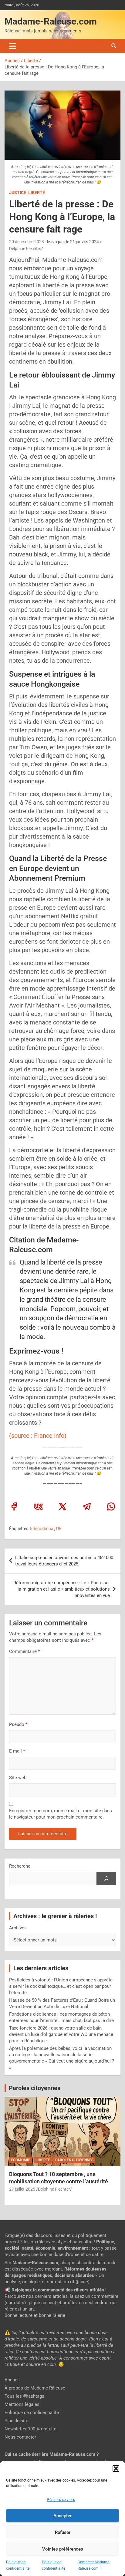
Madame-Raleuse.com (51, 21)
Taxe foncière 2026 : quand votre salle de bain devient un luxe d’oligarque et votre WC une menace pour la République (61, 2034)
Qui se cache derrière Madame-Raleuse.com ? (52, 2454)
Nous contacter (20, 2437)
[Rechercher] (106, 1878)
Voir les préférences (63, 2549)
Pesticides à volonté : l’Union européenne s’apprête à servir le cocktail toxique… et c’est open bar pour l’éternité (61, 1986)
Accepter (62, 2516)
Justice (18, 193)
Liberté (37, 193)
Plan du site (16, 2421)
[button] (116, 2469)
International (42, 1529)
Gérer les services (61, 2500)
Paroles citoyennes (35, 2088)
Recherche (20, 1866)
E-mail (17, 1751)
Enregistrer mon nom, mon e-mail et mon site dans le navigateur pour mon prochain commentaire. (61, 1814)
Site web (18, 1778)
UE (59, 1529)
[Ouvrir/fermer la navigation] (13, 46)
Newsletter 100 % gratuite (30, 2429)
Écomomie (21, 2160)
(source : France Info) (38, 1436)
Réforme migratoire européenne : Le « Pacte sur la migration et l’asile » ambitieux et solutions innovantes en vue (62, 1589)
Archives (18, 1928)
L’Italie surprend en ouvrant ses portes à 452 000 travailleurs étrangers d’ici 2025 (64, 1561)
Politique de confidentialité (32, 2413)
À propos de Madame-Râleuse (35, 2388)
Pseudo (17, 1724)
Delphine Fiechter (25, 249)
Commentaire (24, 1651)
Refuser (63, 2532)
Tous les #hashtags (24, 2396)
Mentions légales (22, 2404)
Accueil (12, 2380)
